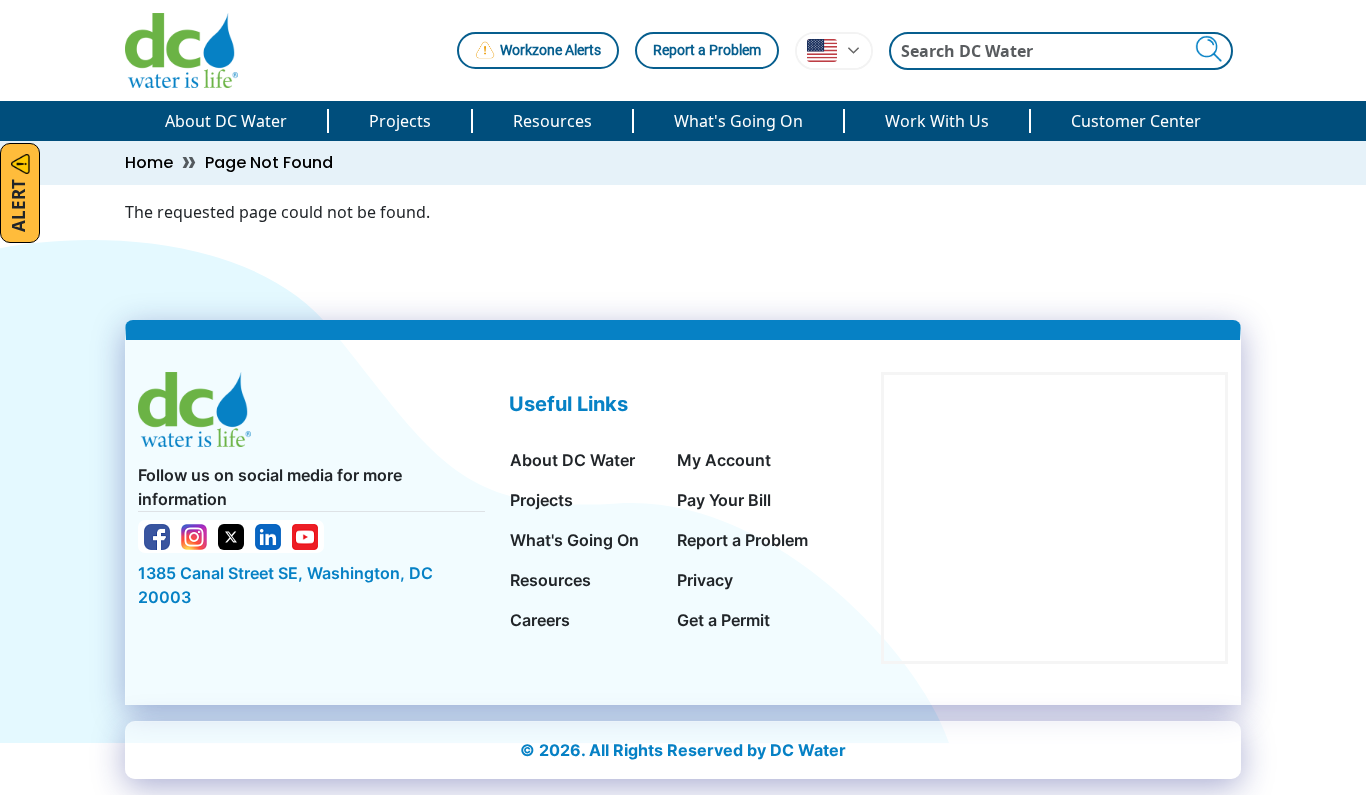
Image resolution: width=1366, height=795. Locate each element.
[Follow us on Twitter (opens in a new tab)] (231, 535)
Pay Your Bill (724, 500)
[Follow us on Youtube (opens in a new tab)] (305, 535)
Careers (540, 620)
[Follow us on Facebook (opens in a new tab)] (157, 535)
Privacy (705, 580)
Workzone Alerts (550, 50)
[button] (834, 51)
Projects (400, 121)
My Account (724, 460)
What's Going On (738, 121)
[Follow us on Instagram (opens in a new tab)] (194, 535)
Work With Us (937, 121)
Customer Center (1136, 121)
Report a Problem (707, 50)
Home (149, 162)
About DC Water (226, 121)
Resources (552, 121)
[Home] (189, 50)
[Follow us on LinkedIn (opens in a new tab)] (268, 535)
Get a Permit (723, 620)
